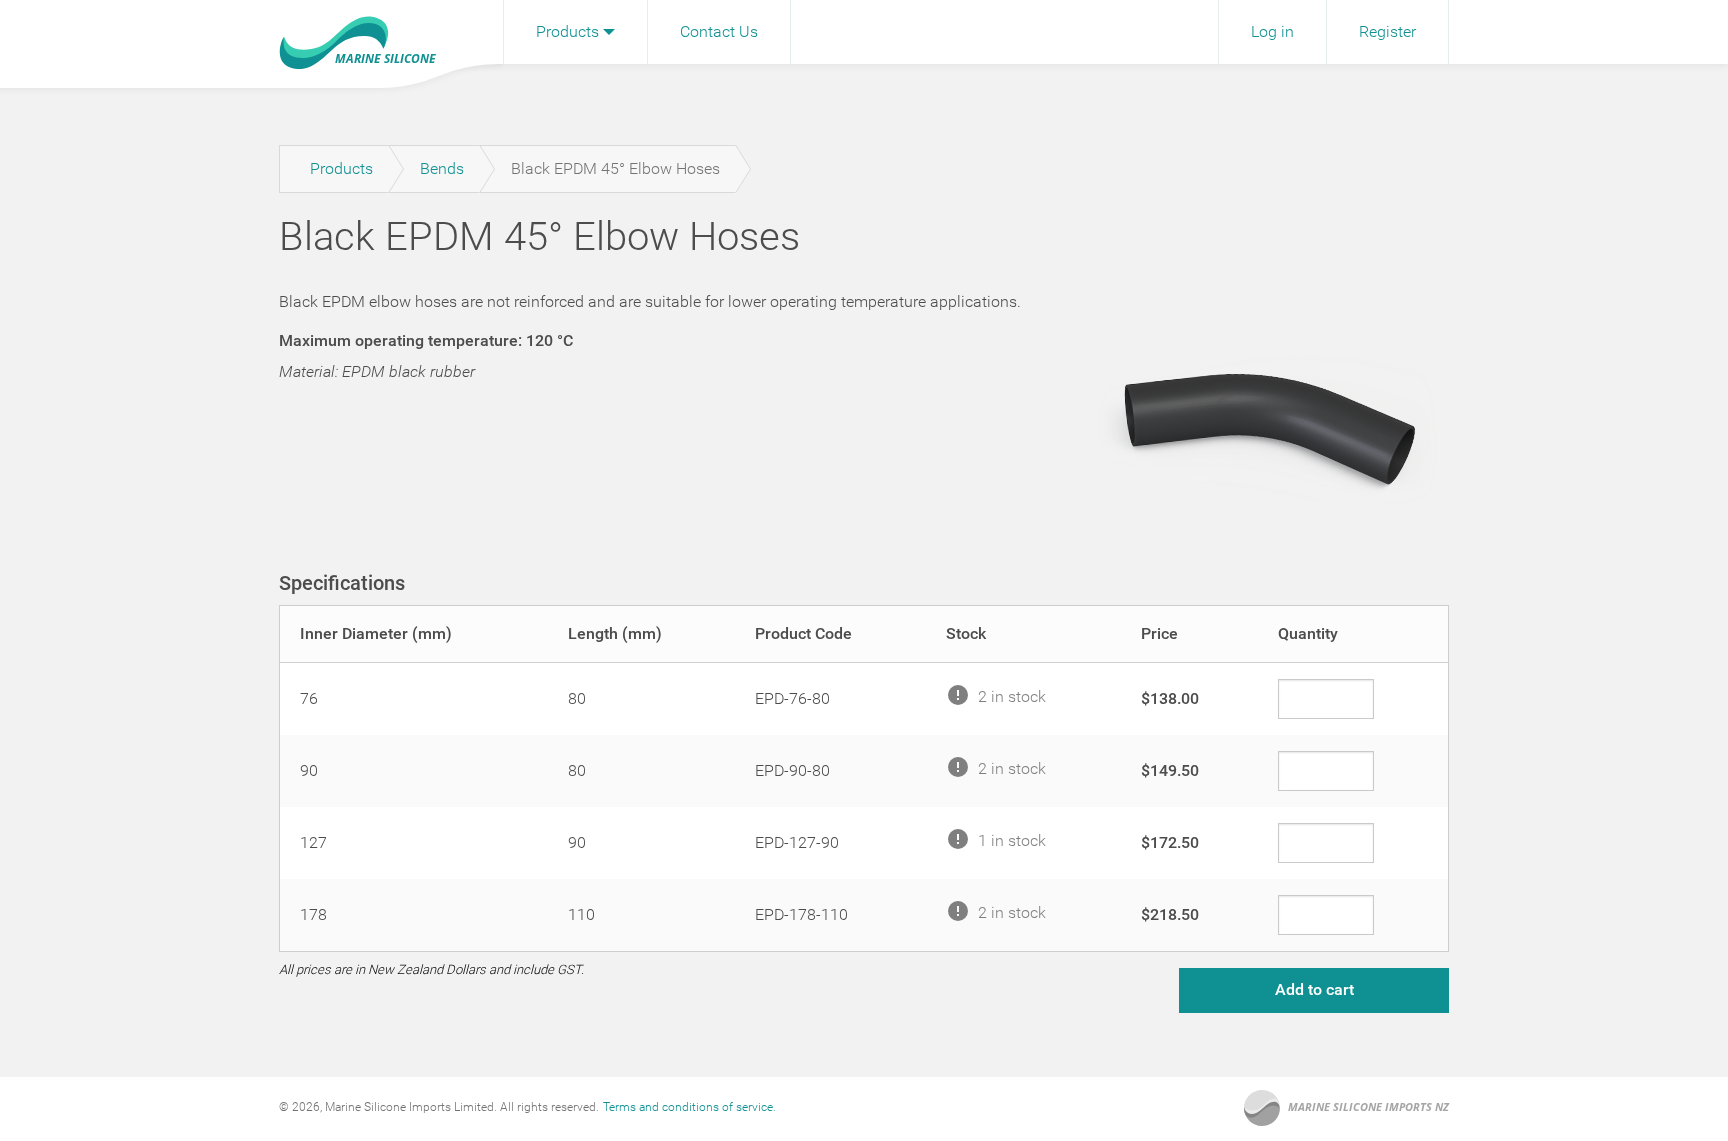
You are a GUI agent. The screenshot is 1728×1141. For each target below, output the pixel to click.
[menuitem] (575, 32)
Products (567, 31)
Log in (1272, 31)
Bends (442, 168)
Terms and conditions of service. (689, 1107)
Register (1387, 31)
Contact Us (719, 31)
